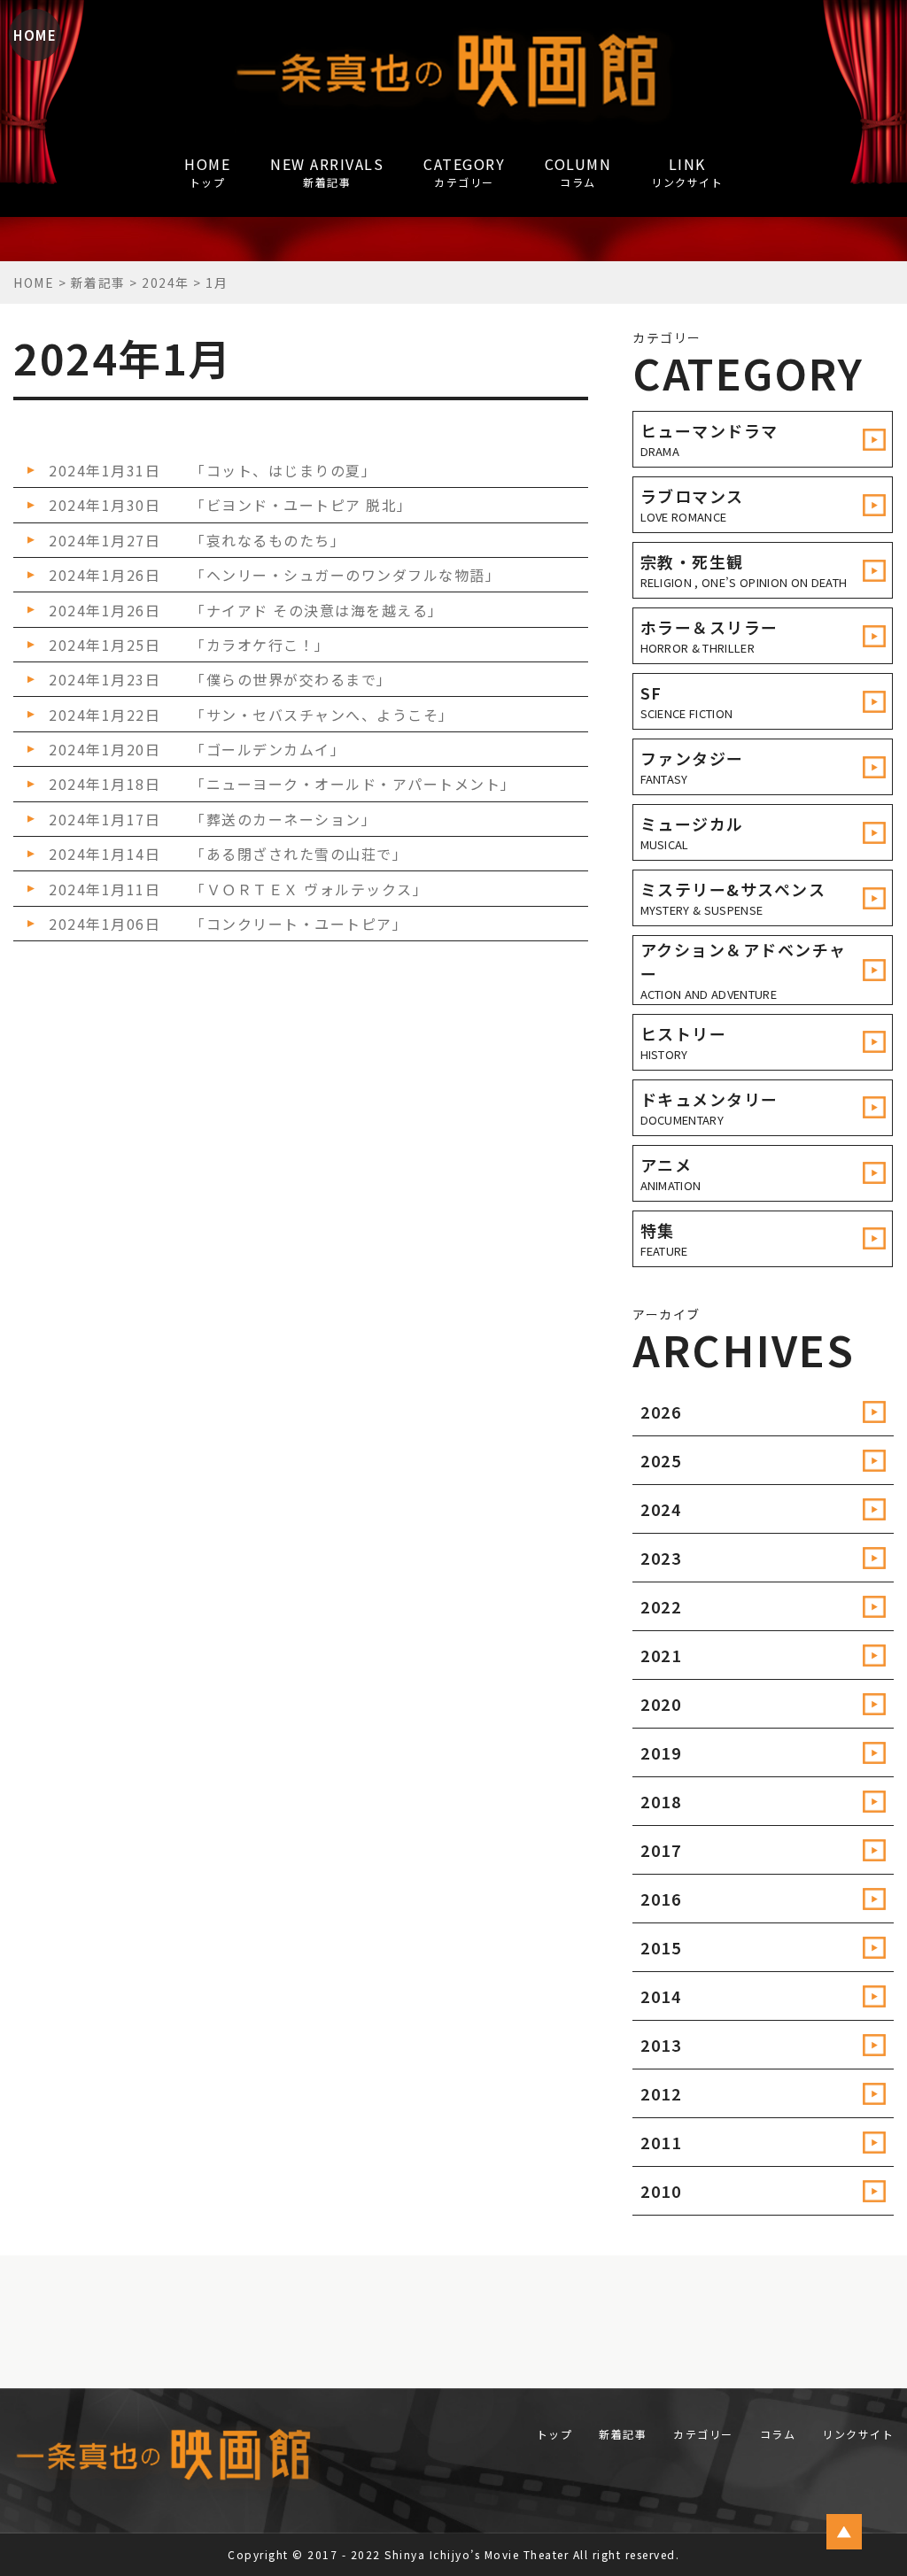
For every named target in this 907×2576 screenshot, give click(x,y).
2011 (661, 2142)
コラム (778, 2434)
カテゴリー (703, 2434)
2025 (661, 1460)
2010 (661, 2191)
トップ (555, 2434)
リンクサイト (858, 2434)
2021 (661, 1655)
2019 (661, 1752)
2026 (661, 1412)
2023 (661, 1558)
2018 (661, 1801)
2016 (661, 1899)
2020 (661, 1704)
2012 (661, 2093)
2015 (661, 1947)
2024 (661, 1509)
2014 (661, 1996)
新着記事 (623, 2434)
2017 (661, 1850)
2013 (661, 2045)
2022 (661, 1606)
